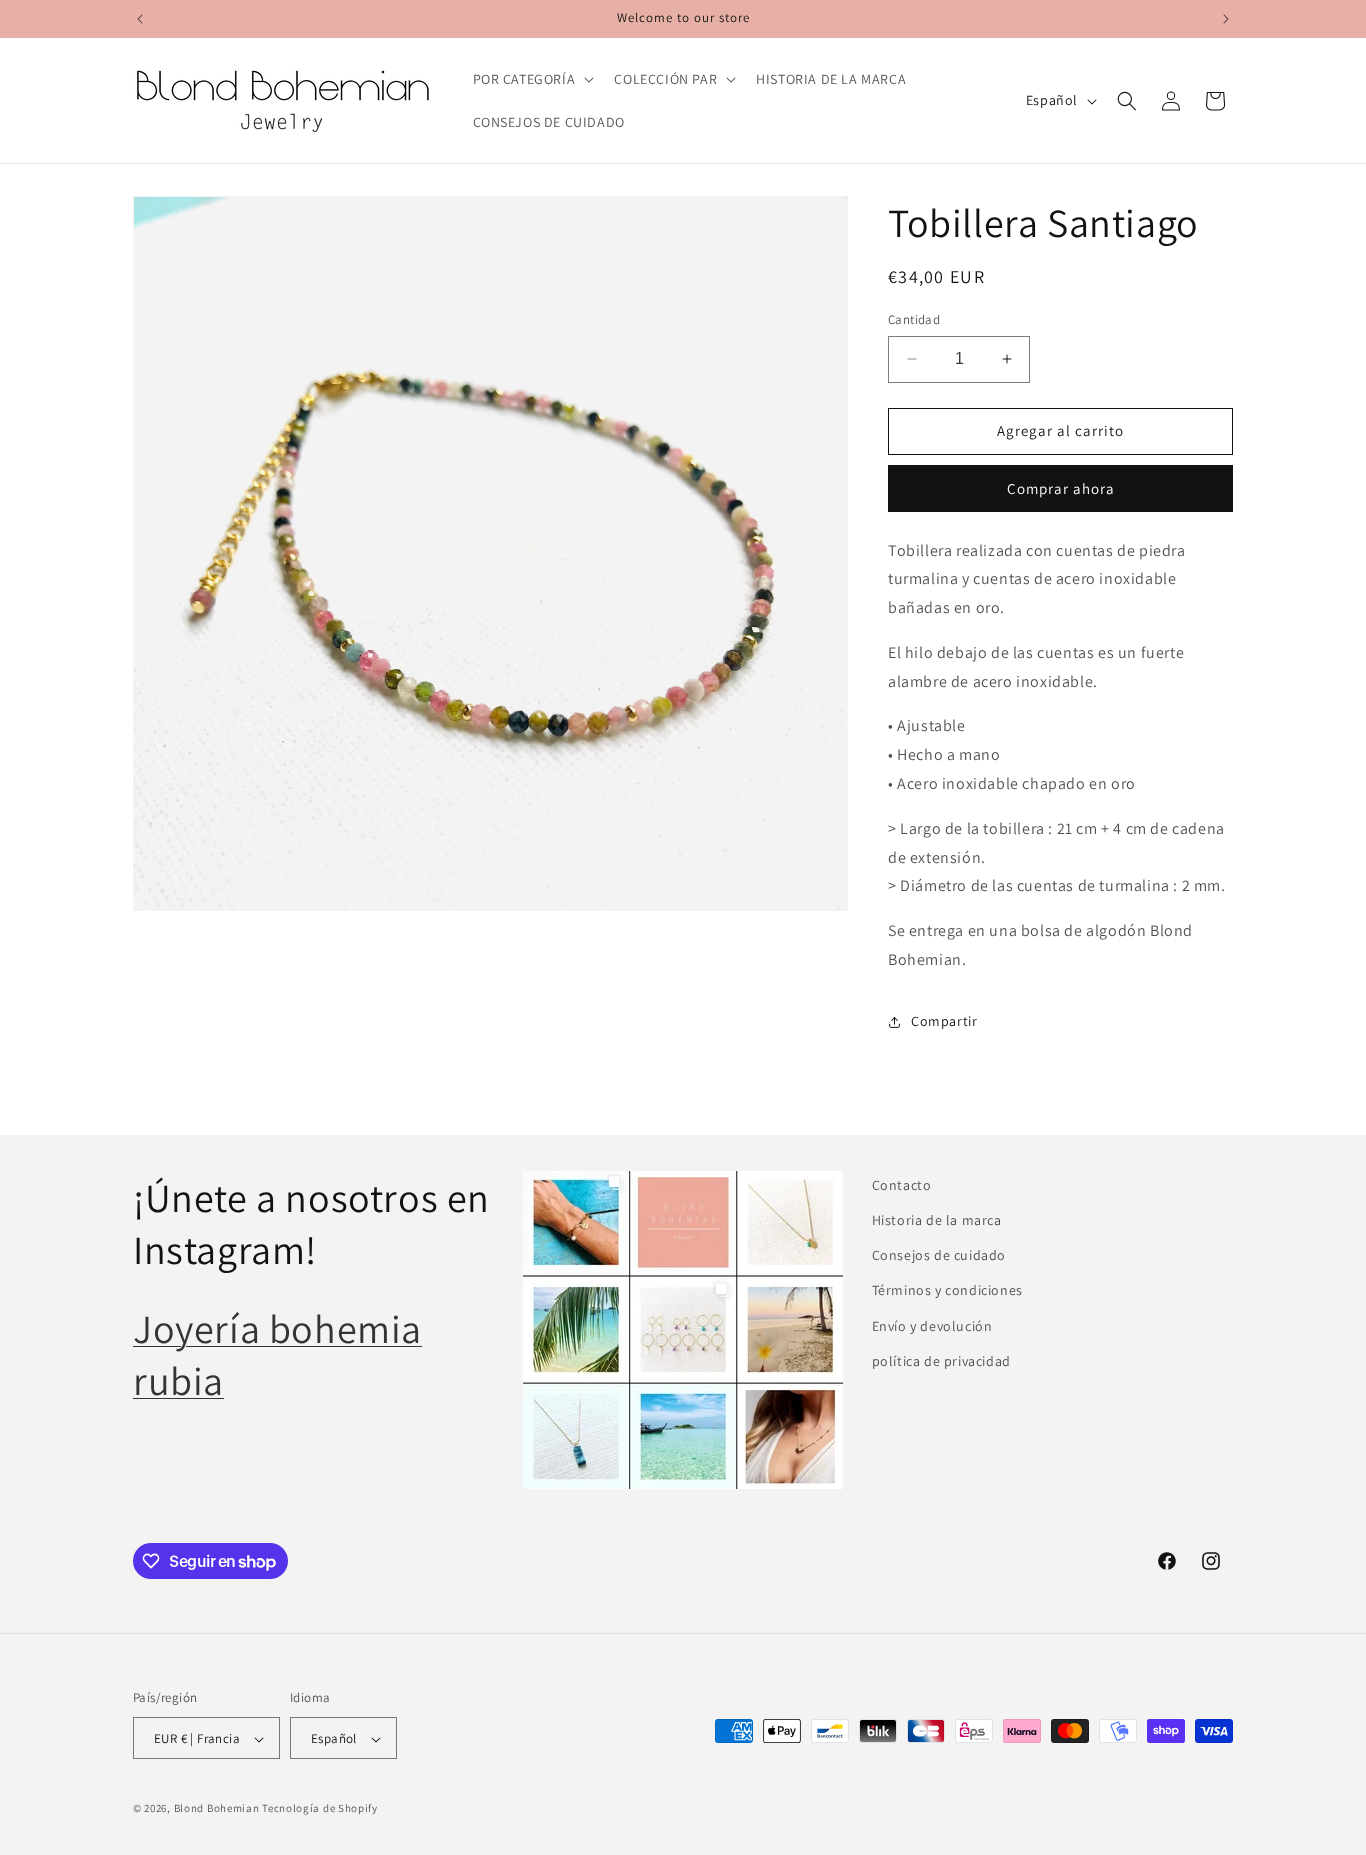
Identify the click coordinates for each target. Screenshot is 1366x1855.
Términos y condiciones (947, 1291)
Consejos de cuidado (939, 1255)
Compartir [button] (944, 1021)
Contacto (902, 1185)
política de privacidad (941, 1361)
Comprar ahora (1061, 488)
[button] (532, 79)
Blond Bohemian (217, 1809)
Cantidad (914, 319)
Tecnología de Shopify (320, 1809)
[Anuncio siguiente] (1226, 19)
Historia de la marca (937, 1220)
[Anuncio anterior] (140, 19)
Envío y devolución (932, 1326)
